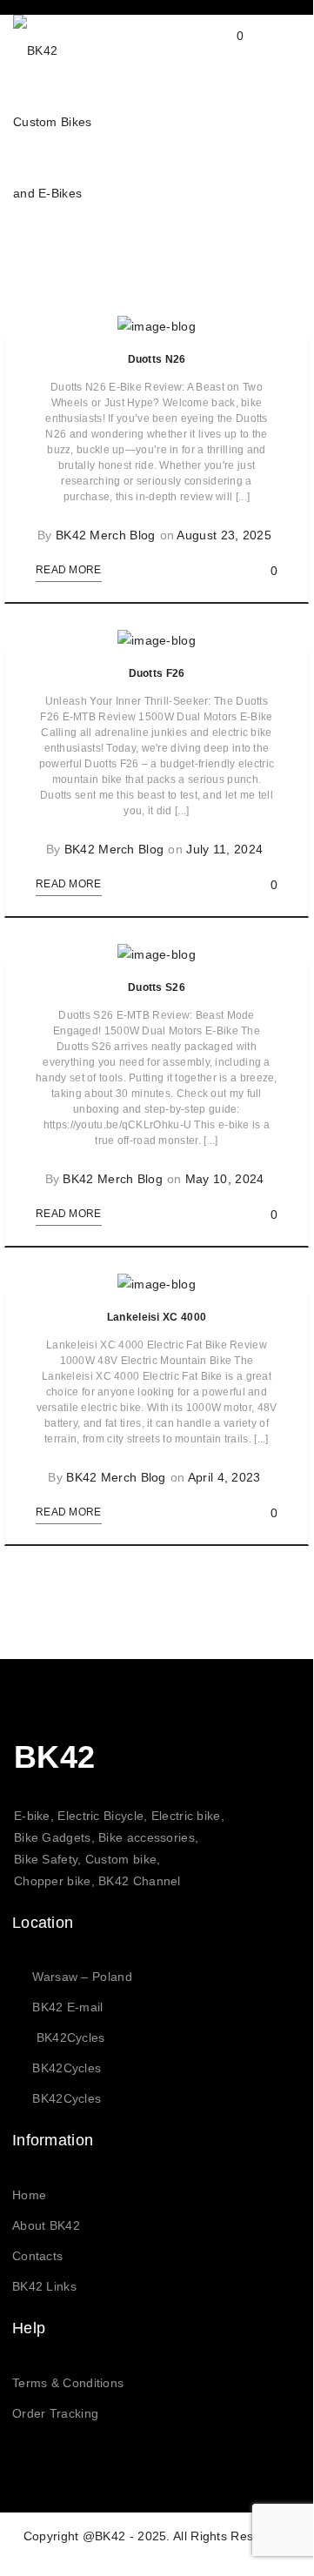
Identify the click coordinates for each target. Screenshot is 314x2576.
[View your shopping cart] (223, 50)
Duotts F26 (157, 673)
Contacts (37, 2256)
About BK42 (46, 2225)
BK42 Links (44, 2286)
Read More (69, 570)
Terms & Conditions (68, 2383)
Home (29, 2195)
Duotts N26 (157, 359)
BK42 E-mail (67, 2007)
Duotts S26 (157, 987)
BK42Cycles (71, 2037)
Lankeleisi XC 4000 (157, 1317)
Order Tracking (55, 2413)
